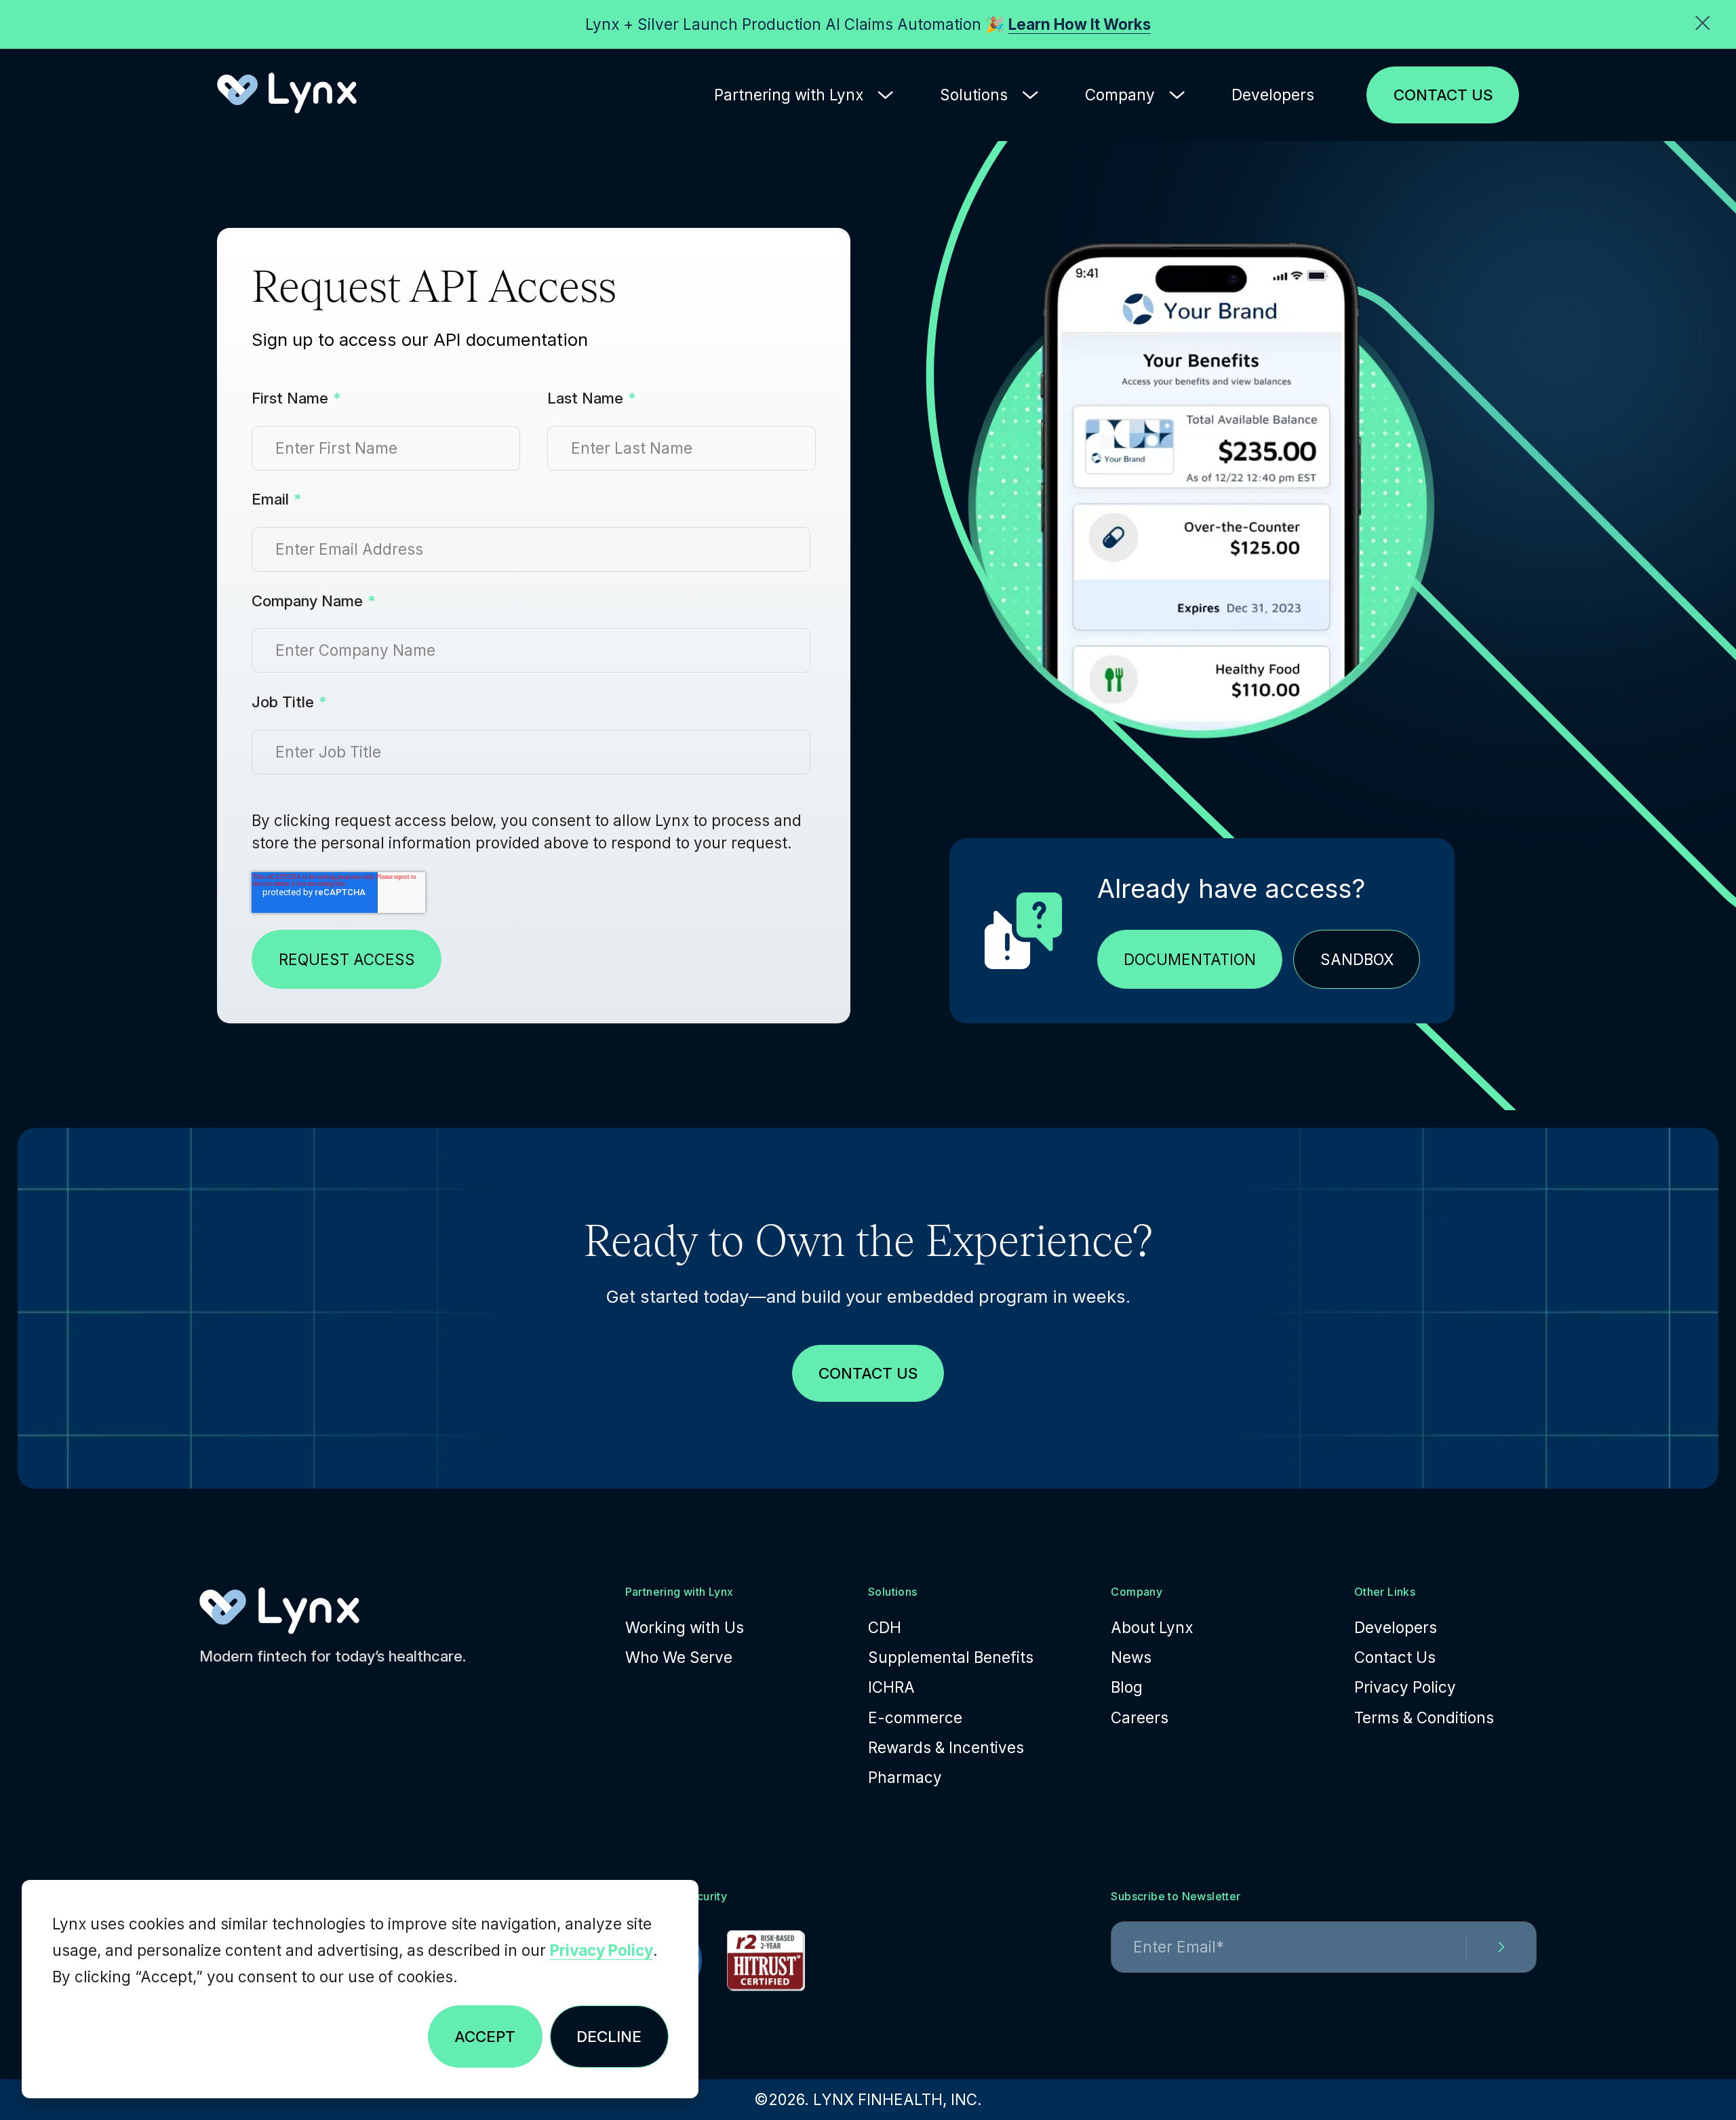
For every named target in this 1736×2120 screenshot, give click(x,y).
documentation (1190, 959)
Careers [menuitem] (1140, 1717)
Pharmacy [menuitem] (905, 1777)
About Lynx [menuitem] (1152, 1627)
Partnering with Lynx (789, 95)
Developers (1273, 95)
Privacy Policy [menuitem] (1405, 1687)
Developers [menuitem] (1396, 1627)
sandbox (1357, 959)
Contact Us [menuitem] (1395, 1657)
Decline (609, 2036)
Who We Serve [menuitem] (679, 1657)
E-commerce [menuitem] (915, 1717)
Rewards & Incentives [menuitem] (946, 1747)
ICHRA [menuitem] (891, 1687)
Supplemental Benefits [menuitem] (951, 1657)
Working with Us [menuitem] (685, 1627)
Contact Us (868, 1373)
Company (1120, 95)
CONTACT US (1443, 95)
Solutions (974, 95)
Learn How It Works (1080, 24)
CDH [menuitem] (885, 1627)
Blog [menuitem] (1127, 1687)
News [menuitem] (1131, 1657)
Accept (485, 2036)
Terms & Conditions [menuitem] (1424, 1717)
